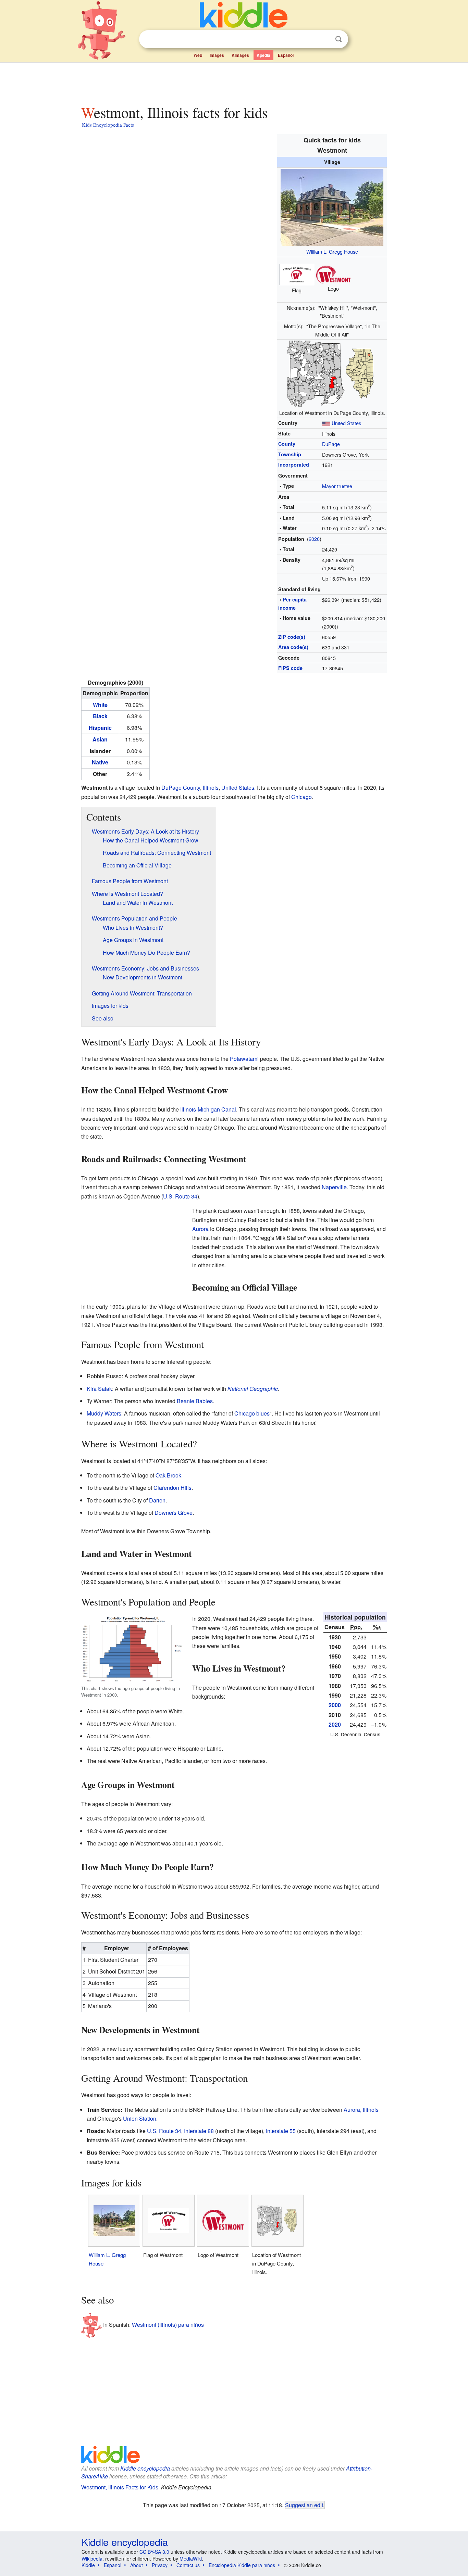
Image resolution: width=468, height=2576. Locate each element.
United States (346, 423)
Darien (157, 1500)
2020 (314, 539)
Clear (324, 39)
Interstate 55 (281, 2131)
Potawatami (244, 1059)
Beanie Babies (195, 1401)
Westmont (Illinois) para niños (168, 2325)
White (100, 705)
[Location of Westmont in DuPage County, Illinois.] (332, 373)
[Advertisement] (234, 82)
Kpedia (263, 55)
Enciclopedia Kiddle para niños (242, 2565)
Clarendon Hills (173, 1488)
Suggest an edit (304, 2505)
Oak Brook (168, 1475)
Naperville (334, 1187)
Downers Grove (174, 1513)
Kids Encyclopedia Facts (108, 125)
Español (286, 55)
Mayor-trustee (337, 486)
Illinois (211, 788)
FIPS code (290, 668)
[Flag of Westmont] (297, 274)
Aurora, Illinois (361, 2110)
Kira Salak (99, 1389)
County (287, 444)
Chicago (301, 797)
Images (217, 55)
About (137, 2565)
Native (100, 762)
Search (338, 39)
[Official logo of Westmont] (333, 274)
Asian (100, 739)
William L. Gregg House (332, 251)
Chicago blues (252, 1413)
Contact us (188, 2565)
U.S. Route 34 (180, 1196)
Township (290, 454)
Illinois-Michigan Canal (208, 1109)
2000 (335, 1705)
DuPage (331, 444)
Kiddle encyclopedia (145, 2468)
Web (198, 55)
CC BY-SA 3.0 (154, 2552)
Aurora (200, 1229)
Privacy (160, 2565)
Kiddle (88, 2565)
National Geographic (253, 1389)
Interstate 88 (199, 2131)
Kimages (240, 55)
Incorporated (294, 465)
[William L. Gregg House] (332, 206)
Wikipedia (92, 2559)
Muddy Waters (104, 1413)
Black (100, 716)
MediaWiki (191, 2559)
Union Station (140, 2118)
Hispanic (100, 728)
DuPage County (181, 788)
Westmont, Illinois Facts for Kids (120, 2487)
